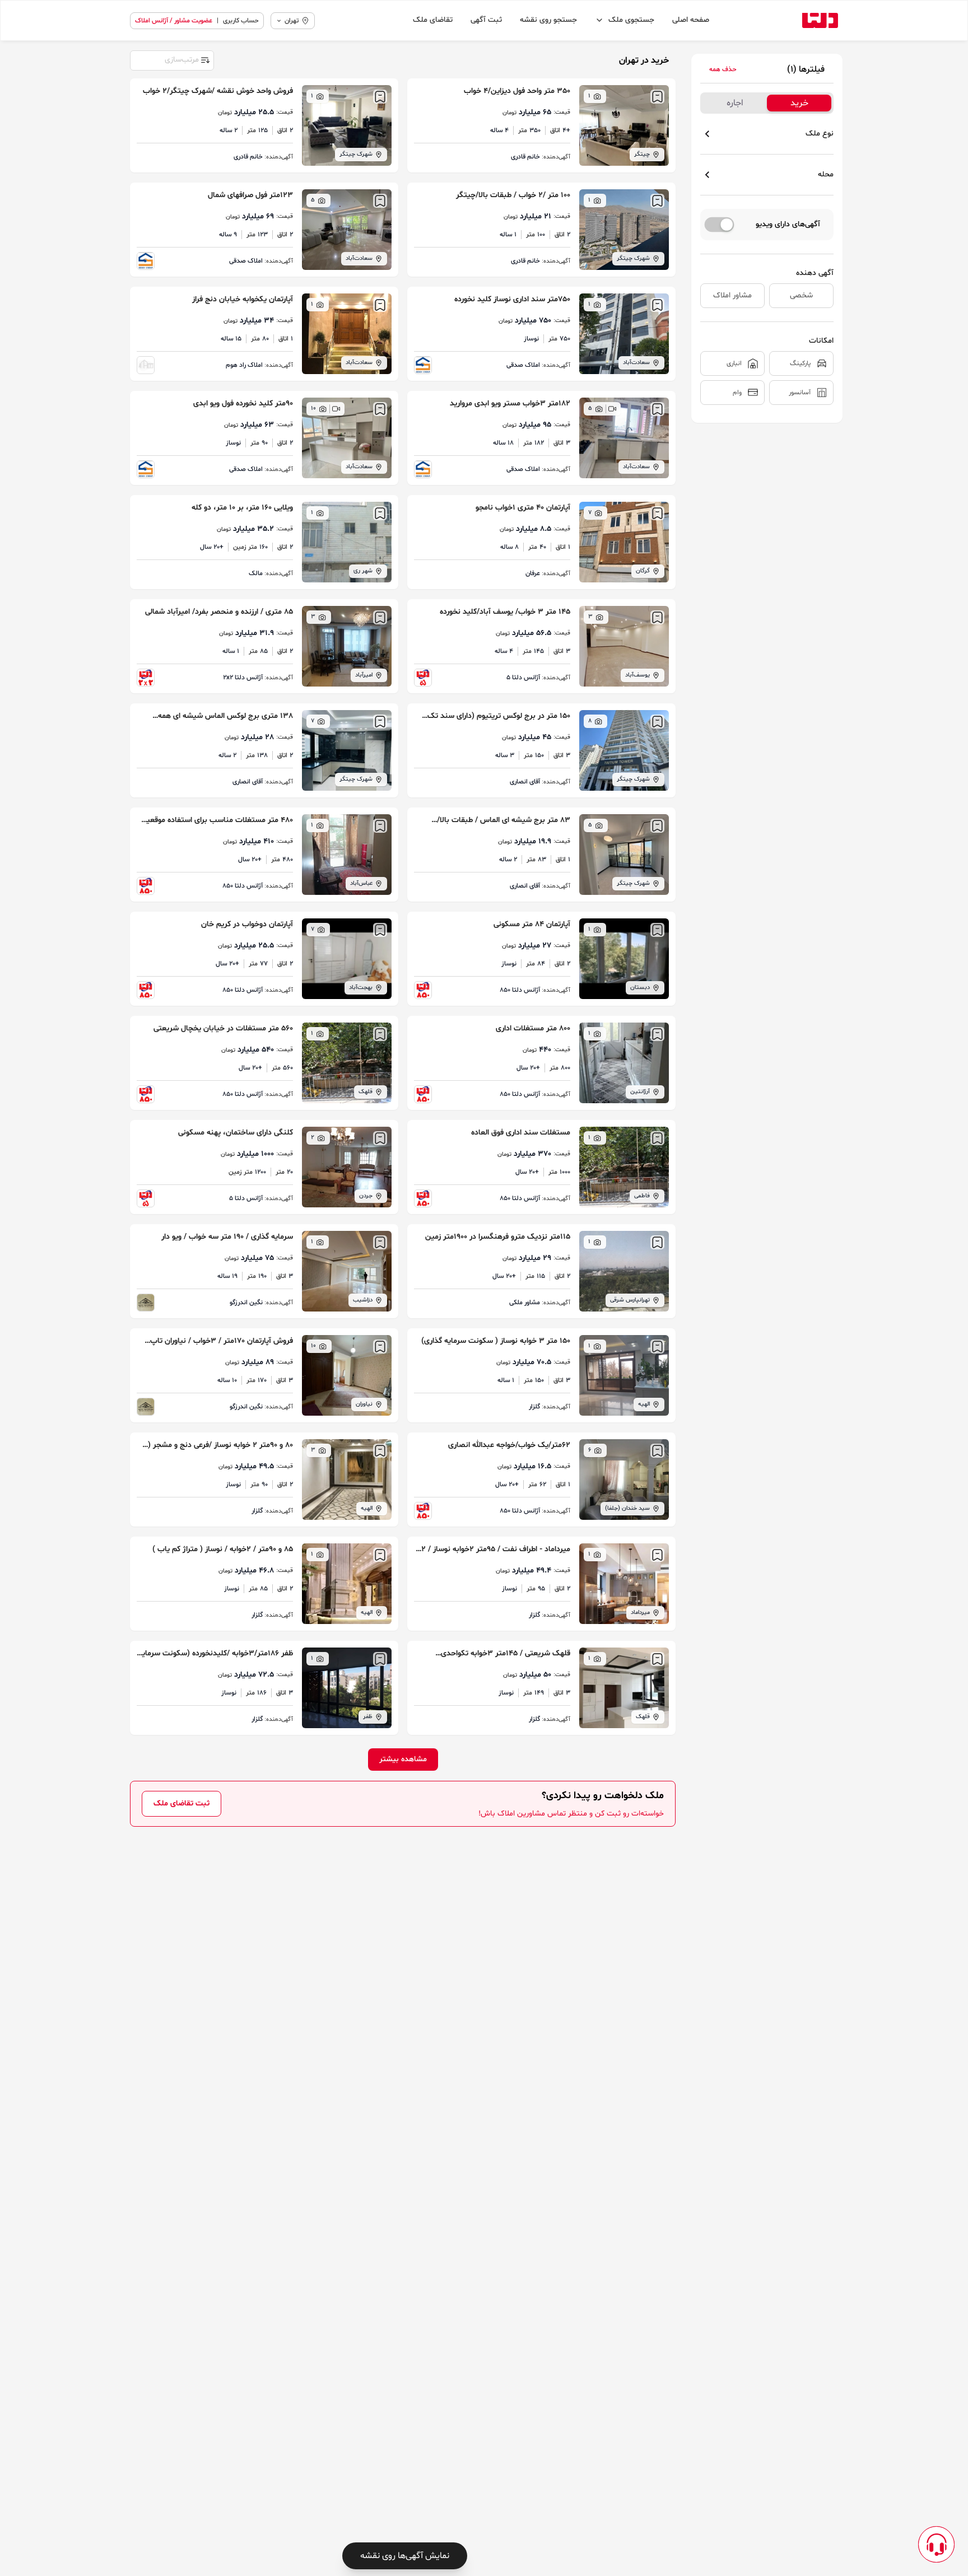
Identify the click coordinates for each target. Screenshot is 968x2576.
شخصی (801, 295)
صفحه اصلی (691, 20)
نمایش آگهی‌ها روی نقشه (405, 2556)
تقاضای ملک (433, 20)
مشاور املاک (732, 295)
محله (826, 174)
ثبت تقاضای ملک (182, 1803)
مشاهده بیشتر (403, 1759)
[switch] (720, 225)
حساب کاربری (241, 21)
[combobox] (171, 59)
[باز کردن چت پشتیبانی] (936, 2544)
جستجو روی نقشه (548, 20)
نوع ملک (820, 134)
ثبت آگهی (486, 20)
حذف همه (723, 69)
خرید (799, 103)
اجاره (735, 103)
